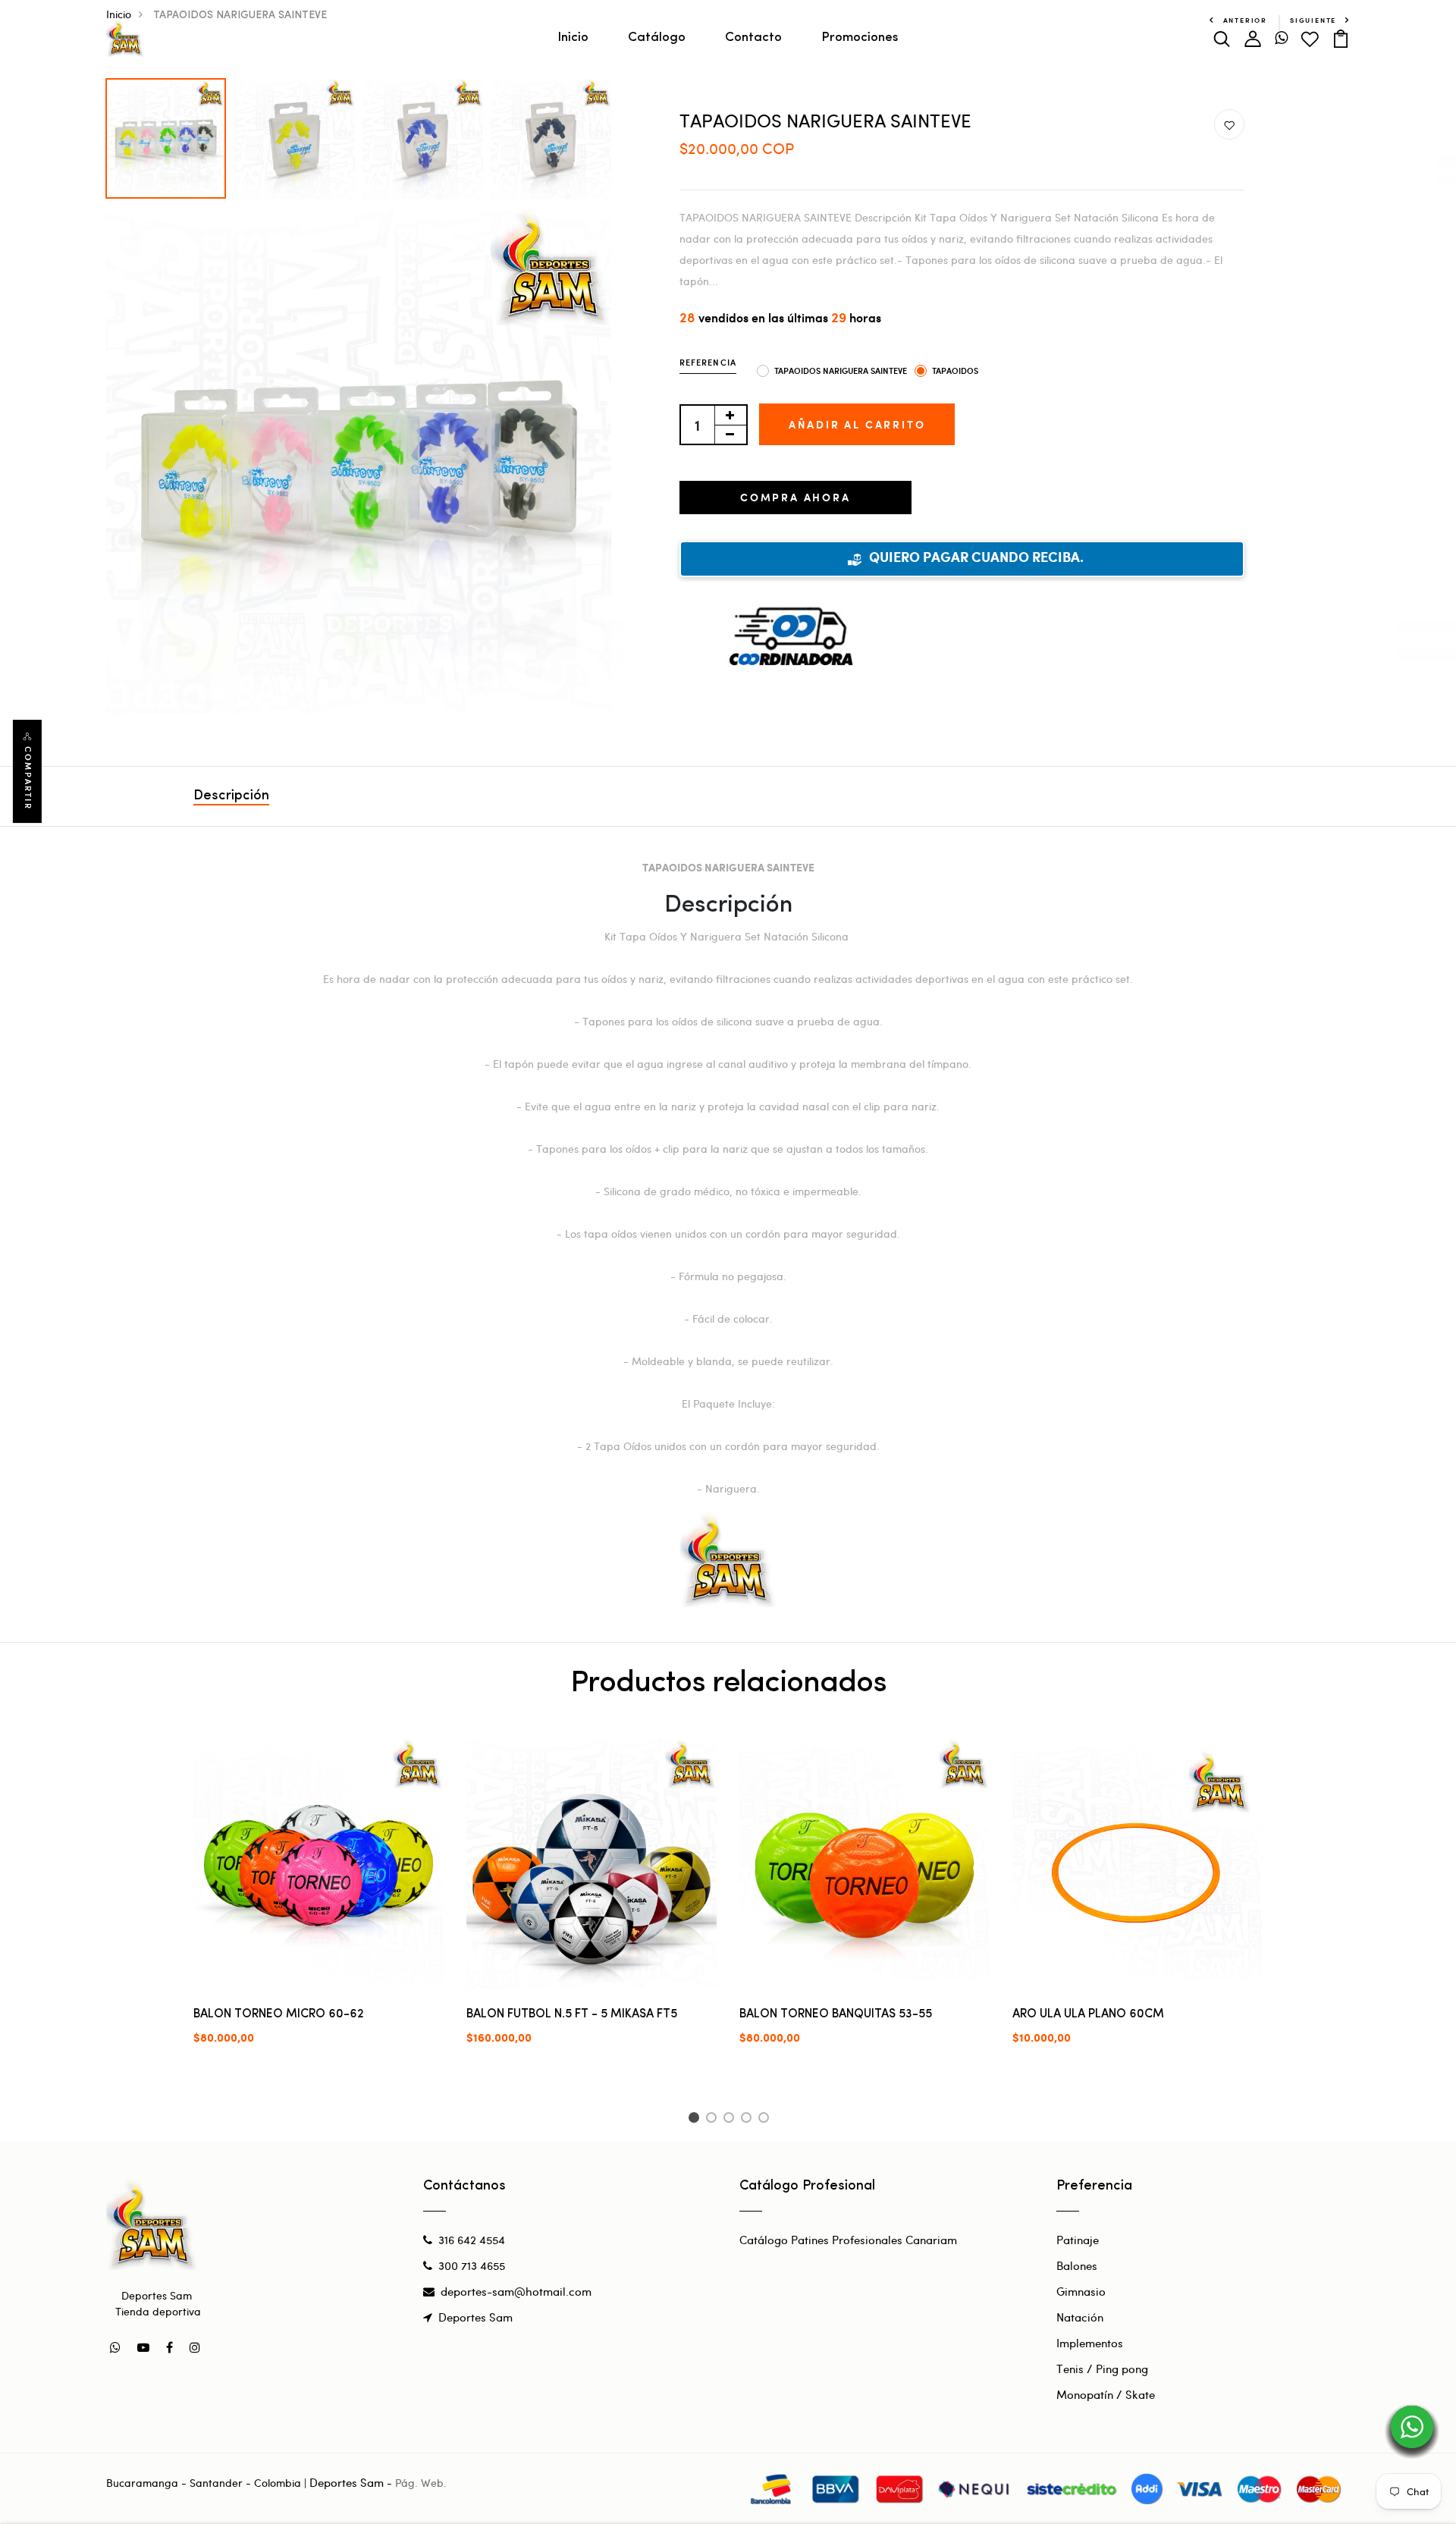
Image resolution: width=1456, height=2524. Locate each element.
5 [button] (766, 2120)
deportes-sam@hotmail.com (516, 2291)
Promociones (860, 38)
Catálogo (657, 38)
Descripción (231, 796)
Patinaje (1078, 2240)
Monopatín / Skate (1106, 2394)
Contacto (753, 38)
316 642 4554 (472, 2240)
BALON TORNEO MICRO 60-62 (279, 2014)
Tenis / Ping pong (1102, 2369)
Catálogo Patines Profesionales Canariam (848, 2240)
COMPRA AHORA (795, 497)
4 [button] (749, 2120)
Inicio (573, 38)
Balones (1077, 2265)
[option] (166, 135)
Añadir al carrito (857, 424)
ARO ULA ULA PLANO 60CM (1088, 2014)
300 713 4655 (472, 2265)
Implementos (1090, 2343)
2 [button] (714, 2120)
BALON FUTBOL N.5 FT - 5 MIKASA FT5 (572, 2014)
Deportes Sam (475, 2317)
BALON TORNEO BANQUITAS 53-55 (836, 2014)
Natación (1080, 2317)
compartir (28, 778)
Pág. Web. (421, 2483)
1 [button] (696, 2120)
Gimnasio (1081, 2291)
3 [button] (731, 2120)
